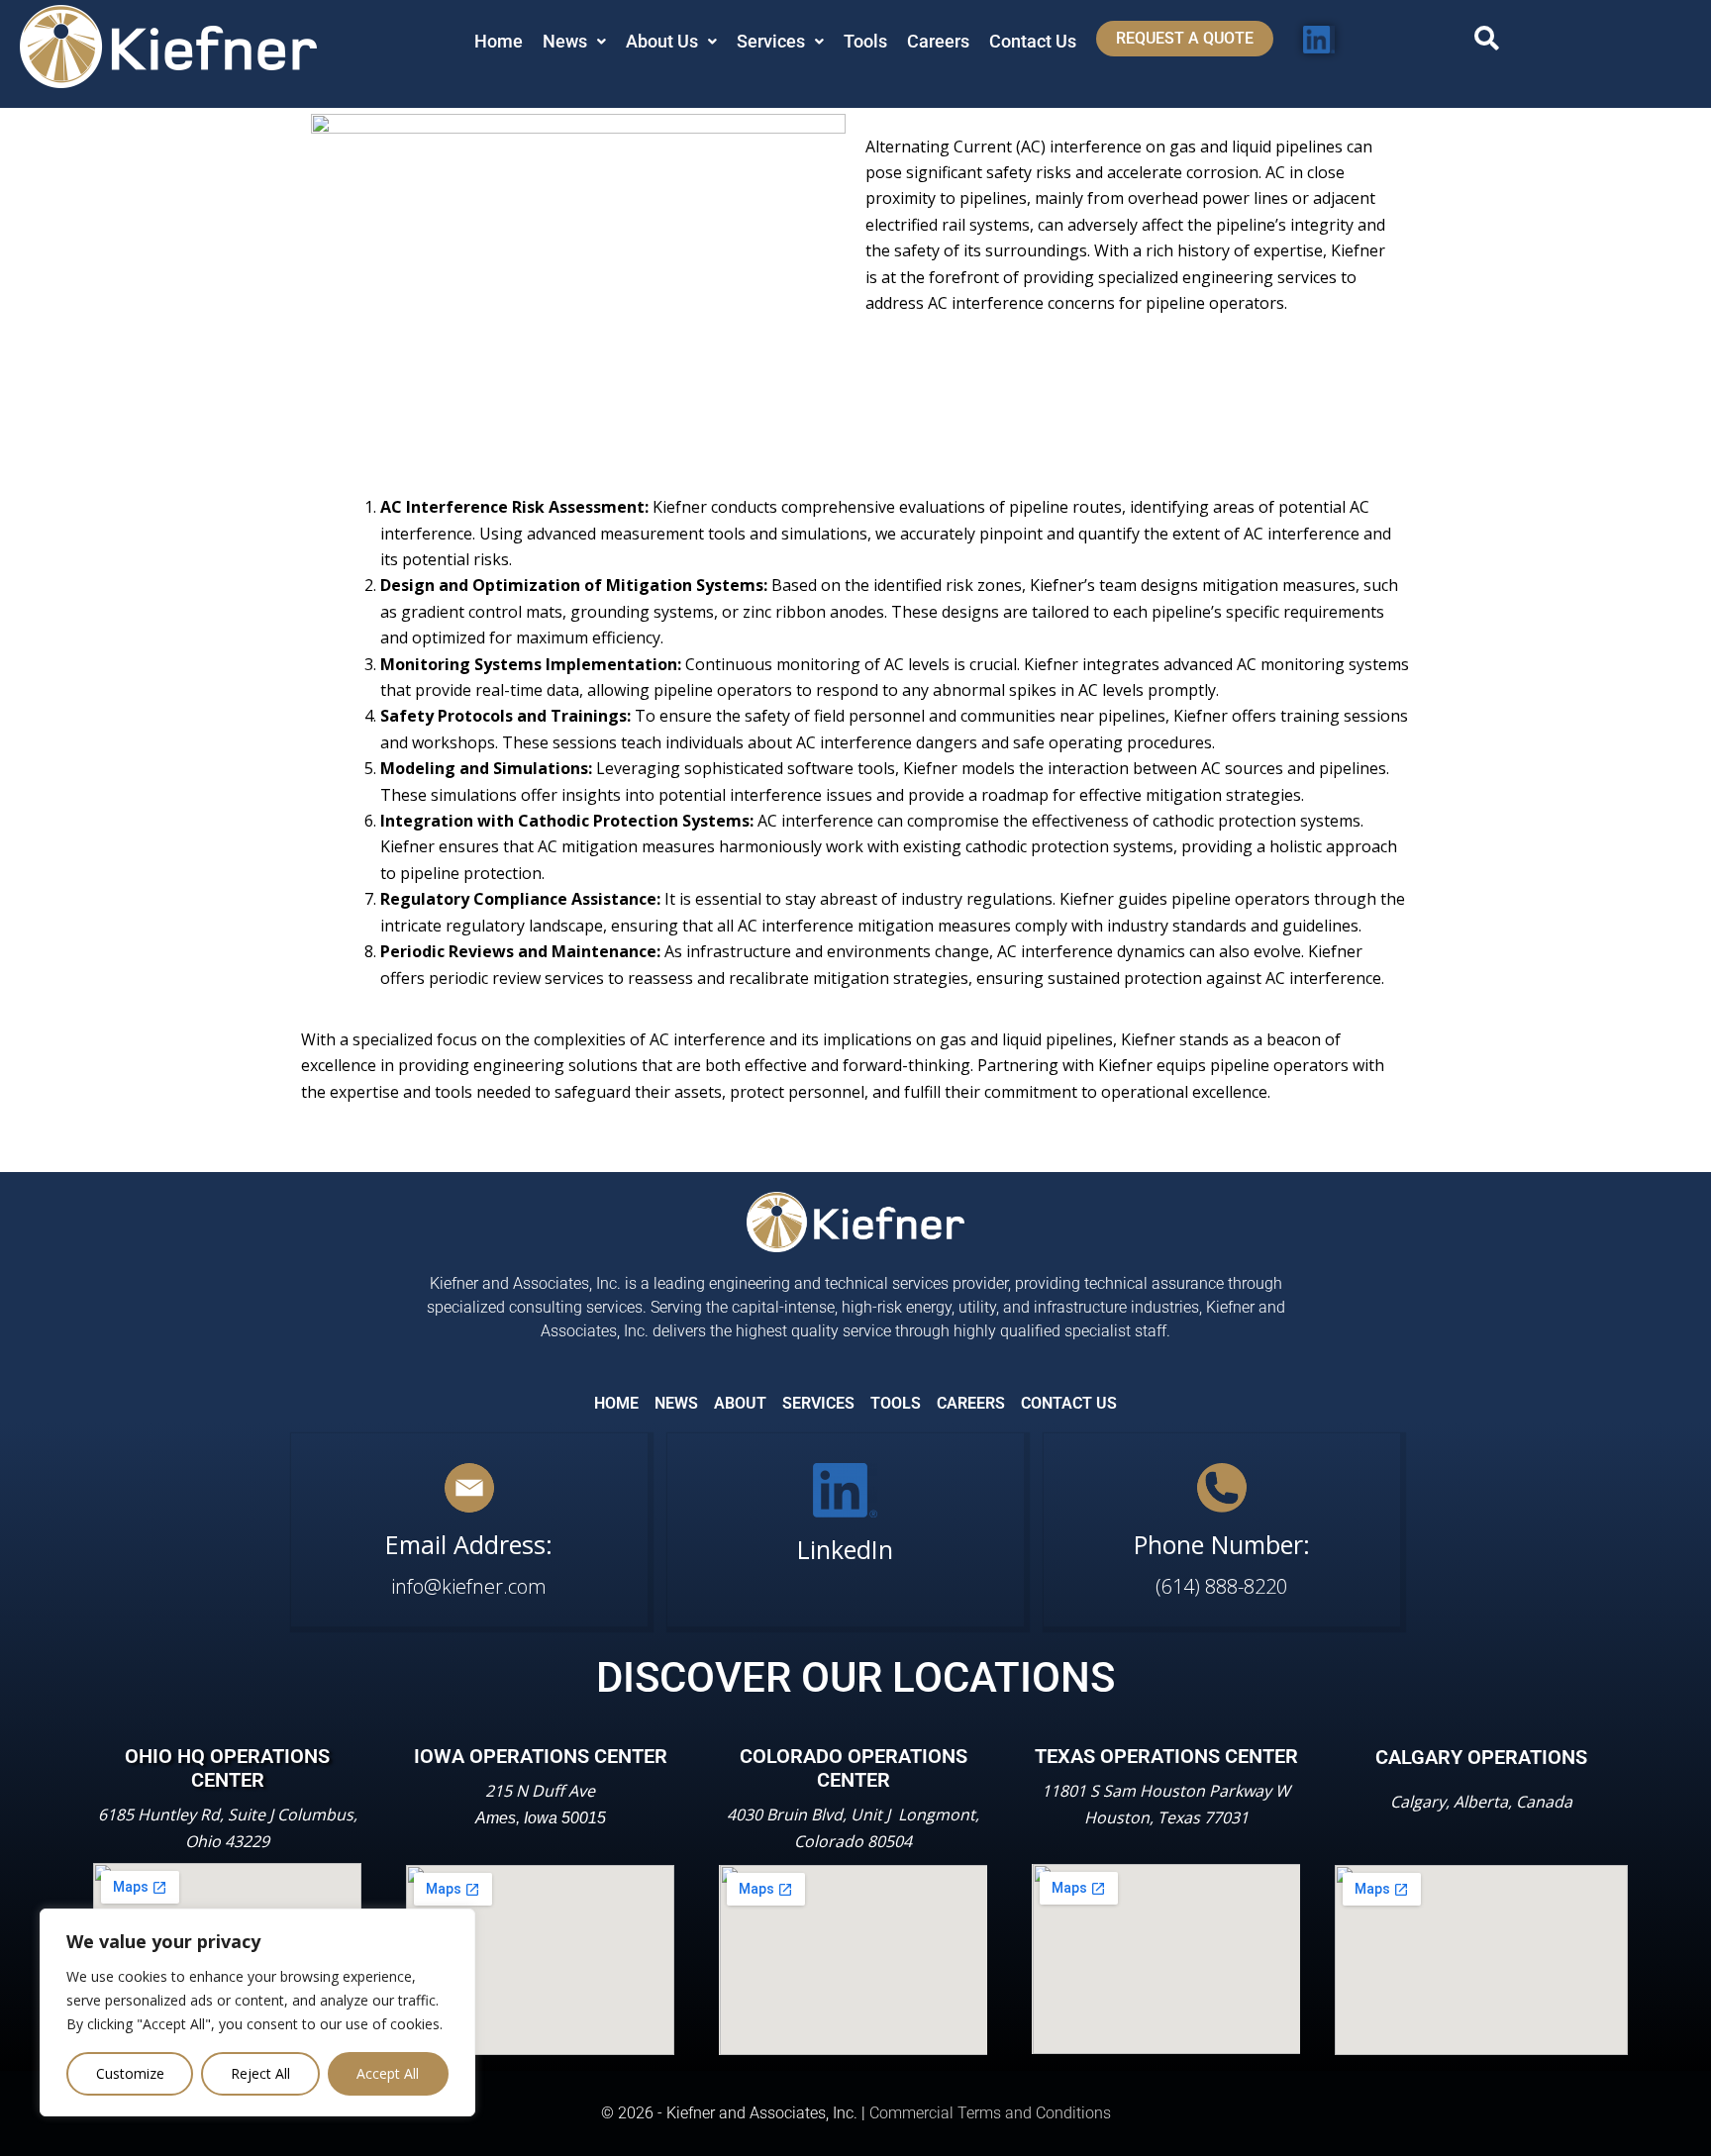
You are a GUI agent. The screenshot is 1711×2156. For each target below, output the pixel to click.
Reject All (260, 2073)
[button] (574, 42)
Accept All (388, 2073)
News (565, 41)
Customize (130, 2073)
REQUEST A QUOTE (1185, 38)
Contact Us (1033, 41)
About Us (662, 41)
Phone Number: (1222, 1544)
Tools (865, 41)
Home (499, 41)
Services (771, 41)
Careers (938, 41)
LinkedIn (845, 1549)
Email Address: (469, 1544)
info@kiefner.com (469, 1586)
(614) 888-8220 (1221, 1586)
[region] (257, 2012)
